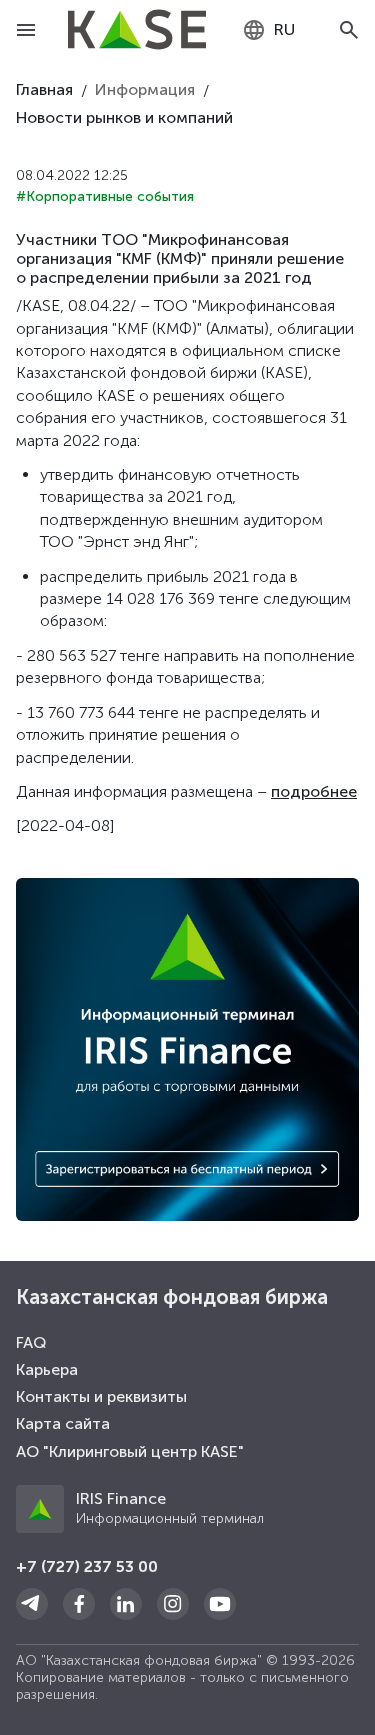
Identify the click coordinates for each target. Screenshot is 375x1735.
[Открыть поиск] (349, 30)
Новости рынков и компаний (124, 117)
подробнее (314, 791)
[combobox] (268, 30)
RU (284, 29)
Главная (44, 89)
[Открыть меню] (26, 30)
